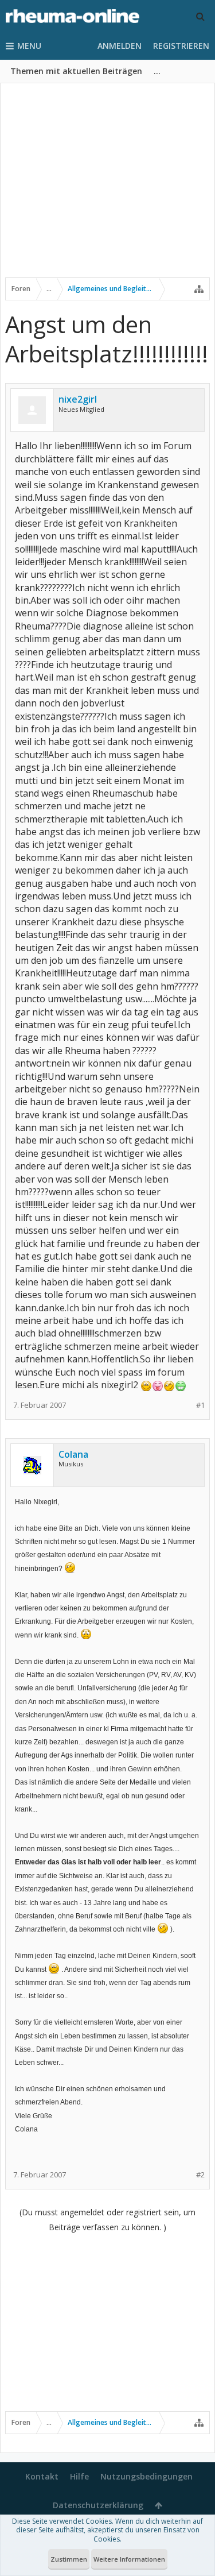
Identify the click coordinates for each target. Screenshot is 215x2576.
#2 (200, 2175)
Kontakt (42, 2476)
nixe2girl (78, 399)
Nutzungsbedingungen (146, 2476)
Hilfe (79, 2476)
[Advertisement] (107, 188)
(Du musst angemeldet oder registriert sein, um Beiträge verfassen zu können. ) (107, 2220)
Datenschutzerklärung (98, 2505)
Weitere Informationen (129, 2559)
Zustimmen (69, 2559)
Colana (73, 1454)
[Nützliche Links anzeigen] (199, 289)
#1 (200, 1405)
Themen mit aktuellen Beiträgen (76, 71)
